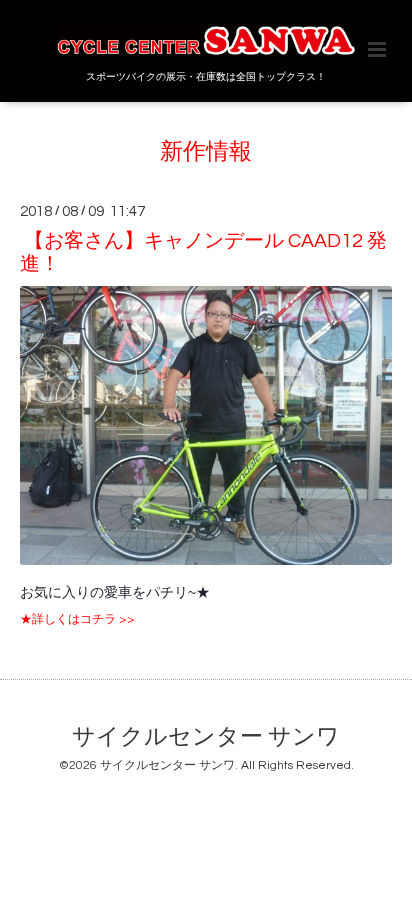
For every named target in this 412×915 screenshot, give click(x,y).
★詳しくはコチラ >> (77, 619)
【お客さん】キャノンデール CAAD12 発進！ (203, 251)
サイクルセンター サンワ (206, 737)
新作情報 (206, 152)
